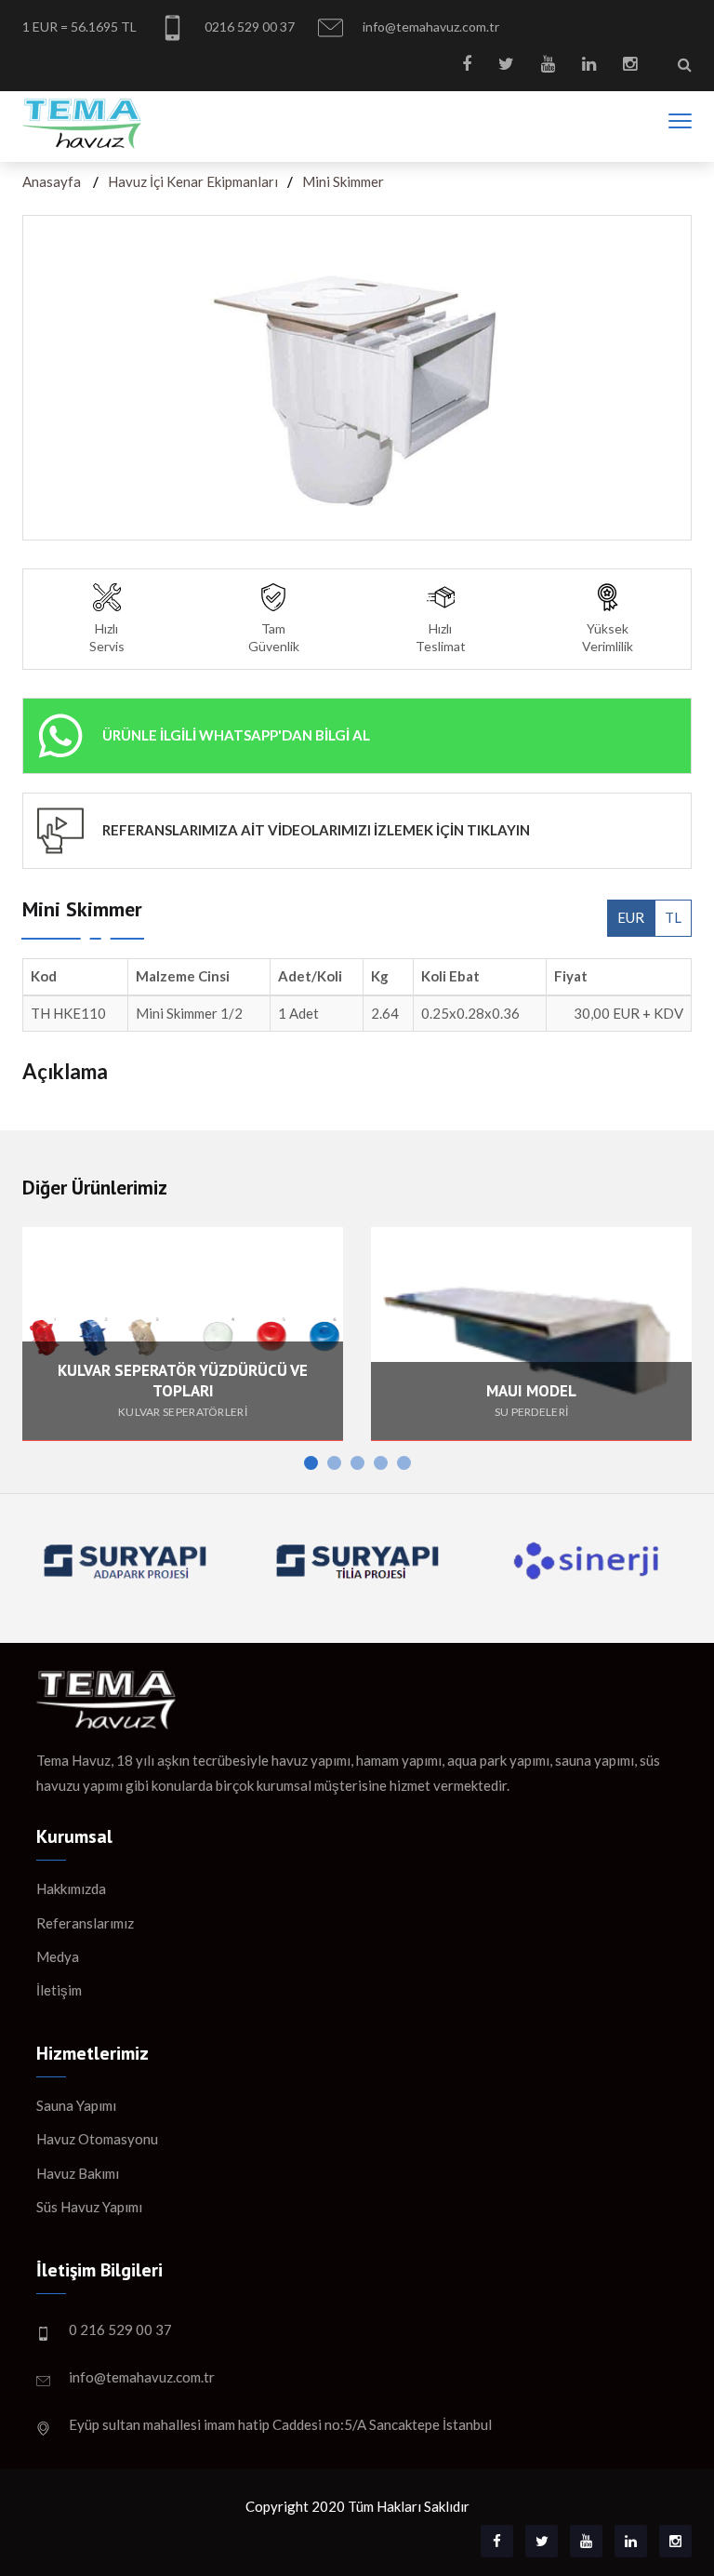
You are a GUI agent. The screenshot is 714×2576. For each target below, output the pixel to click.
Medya (58, 1956)
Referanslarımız (85, 1923)
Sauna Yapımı (76, 2105)
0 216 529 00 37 (120, 2329)
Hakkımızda (71, 1889)
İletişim (59, 1990)
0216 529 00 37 (248, 27)
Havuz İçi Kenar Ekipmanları (193, 181)
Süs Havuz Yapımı (89, 2207)
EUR (631, 917)
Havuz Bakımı (78, 2173)
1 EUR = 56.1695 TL (79, 27)
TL (673, 917)
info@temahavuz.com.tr (430, 27)
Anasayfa (52, 181)
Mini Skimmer (343, 181)
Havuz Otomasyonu (97, 2139)
